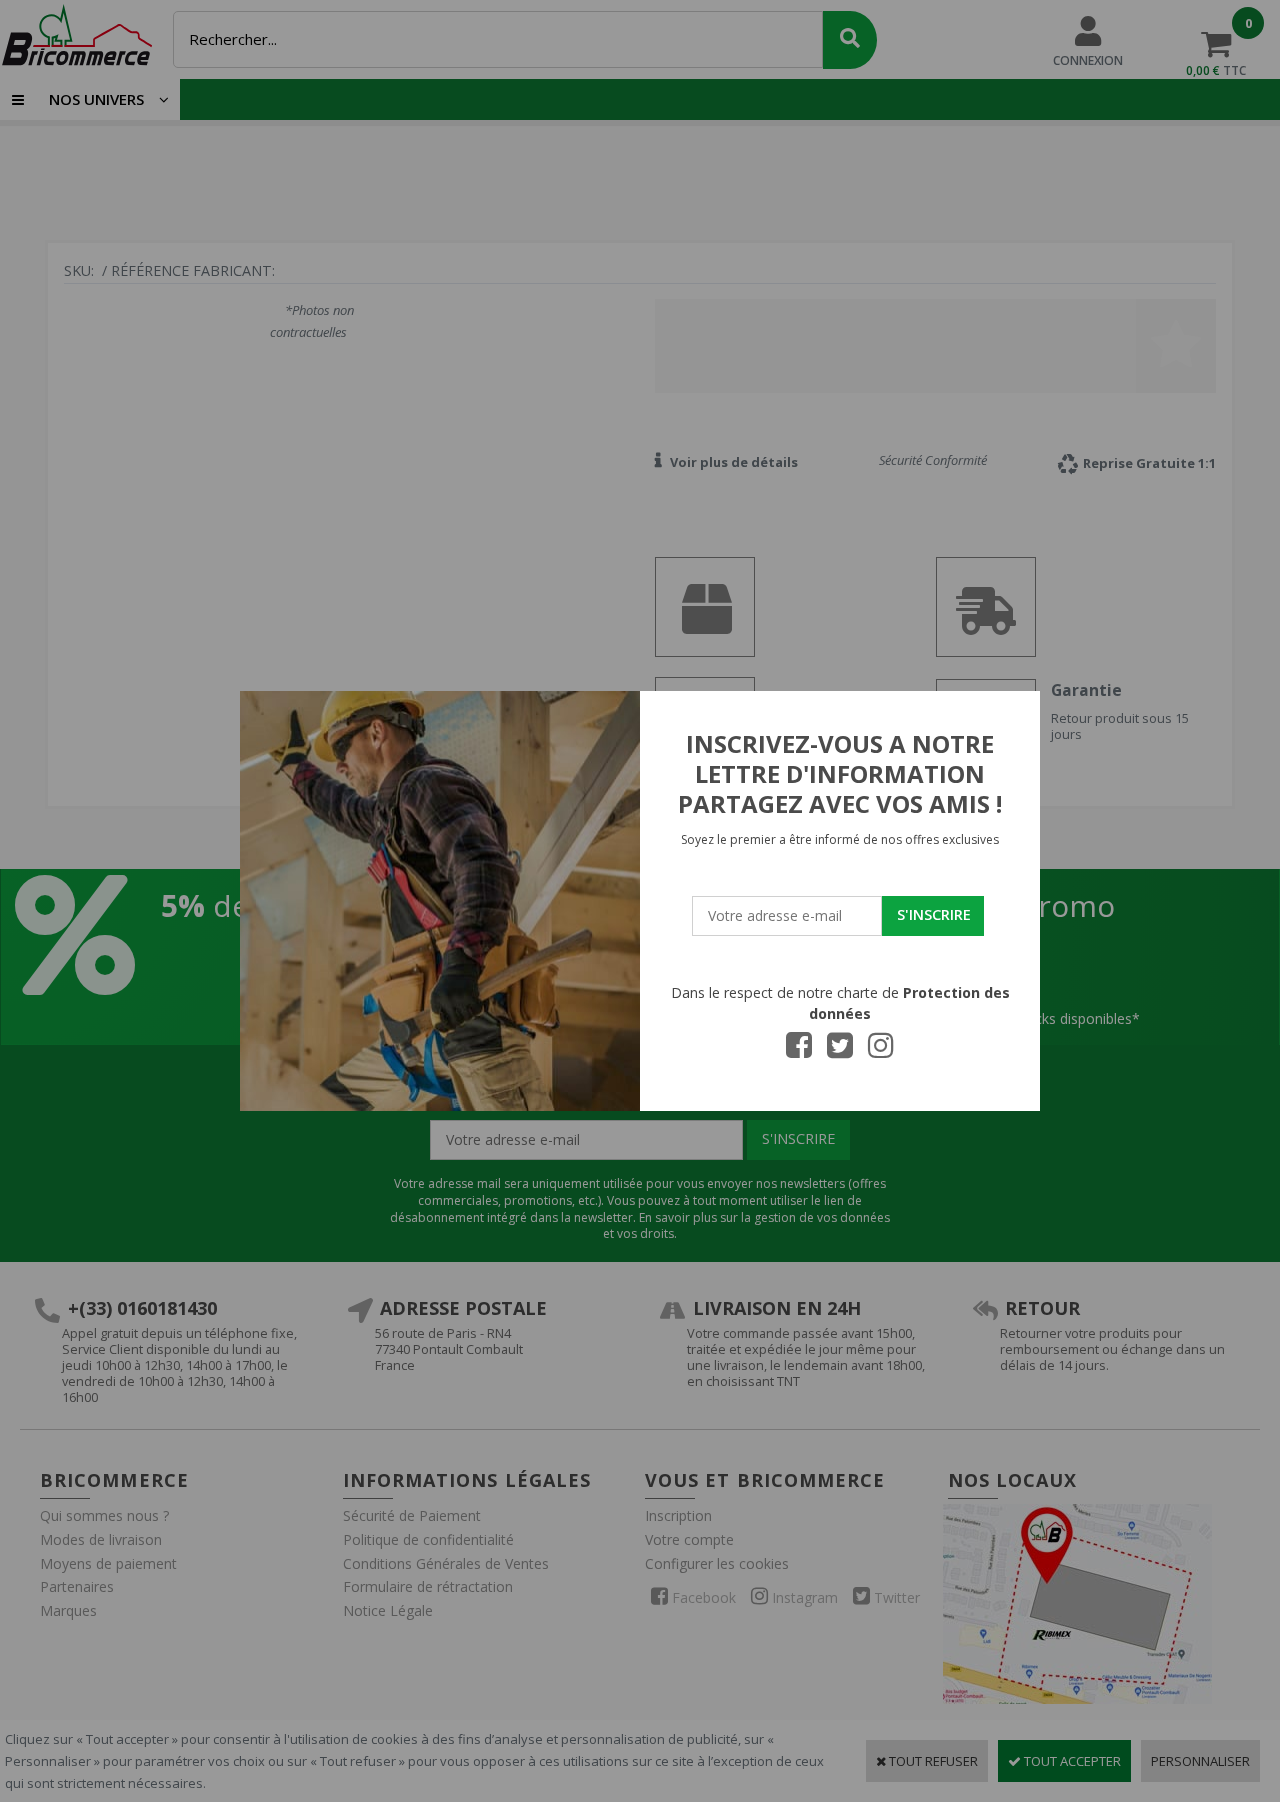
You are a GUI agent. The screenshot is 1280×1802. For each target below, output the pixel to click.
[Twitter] (840, 1051)
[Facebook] (799, 1051)
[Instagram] (881, 1051)
